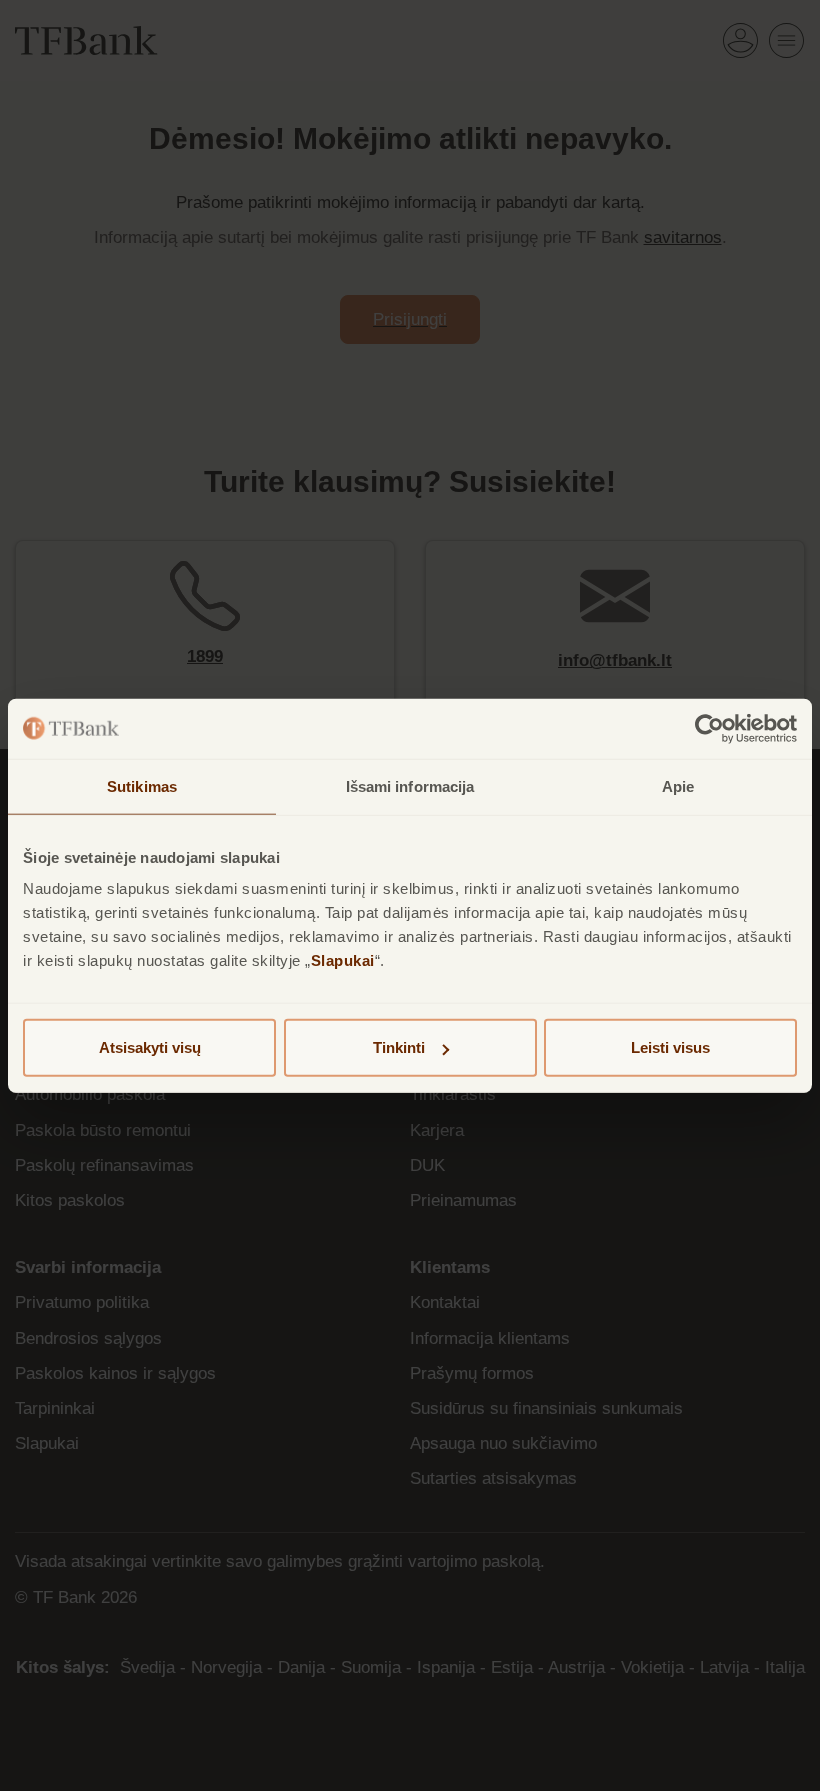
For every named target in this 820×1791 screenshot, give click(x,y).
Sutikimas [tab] (142, 785)
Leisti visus (670, 1047)
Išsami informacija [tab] (410, 785)
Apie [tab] (678, 785)
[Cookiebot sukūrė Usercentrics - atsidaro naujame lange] (709, 728)
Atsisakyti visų (150, 1047)
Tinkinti (399, 1047)
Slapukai (343, 960)
